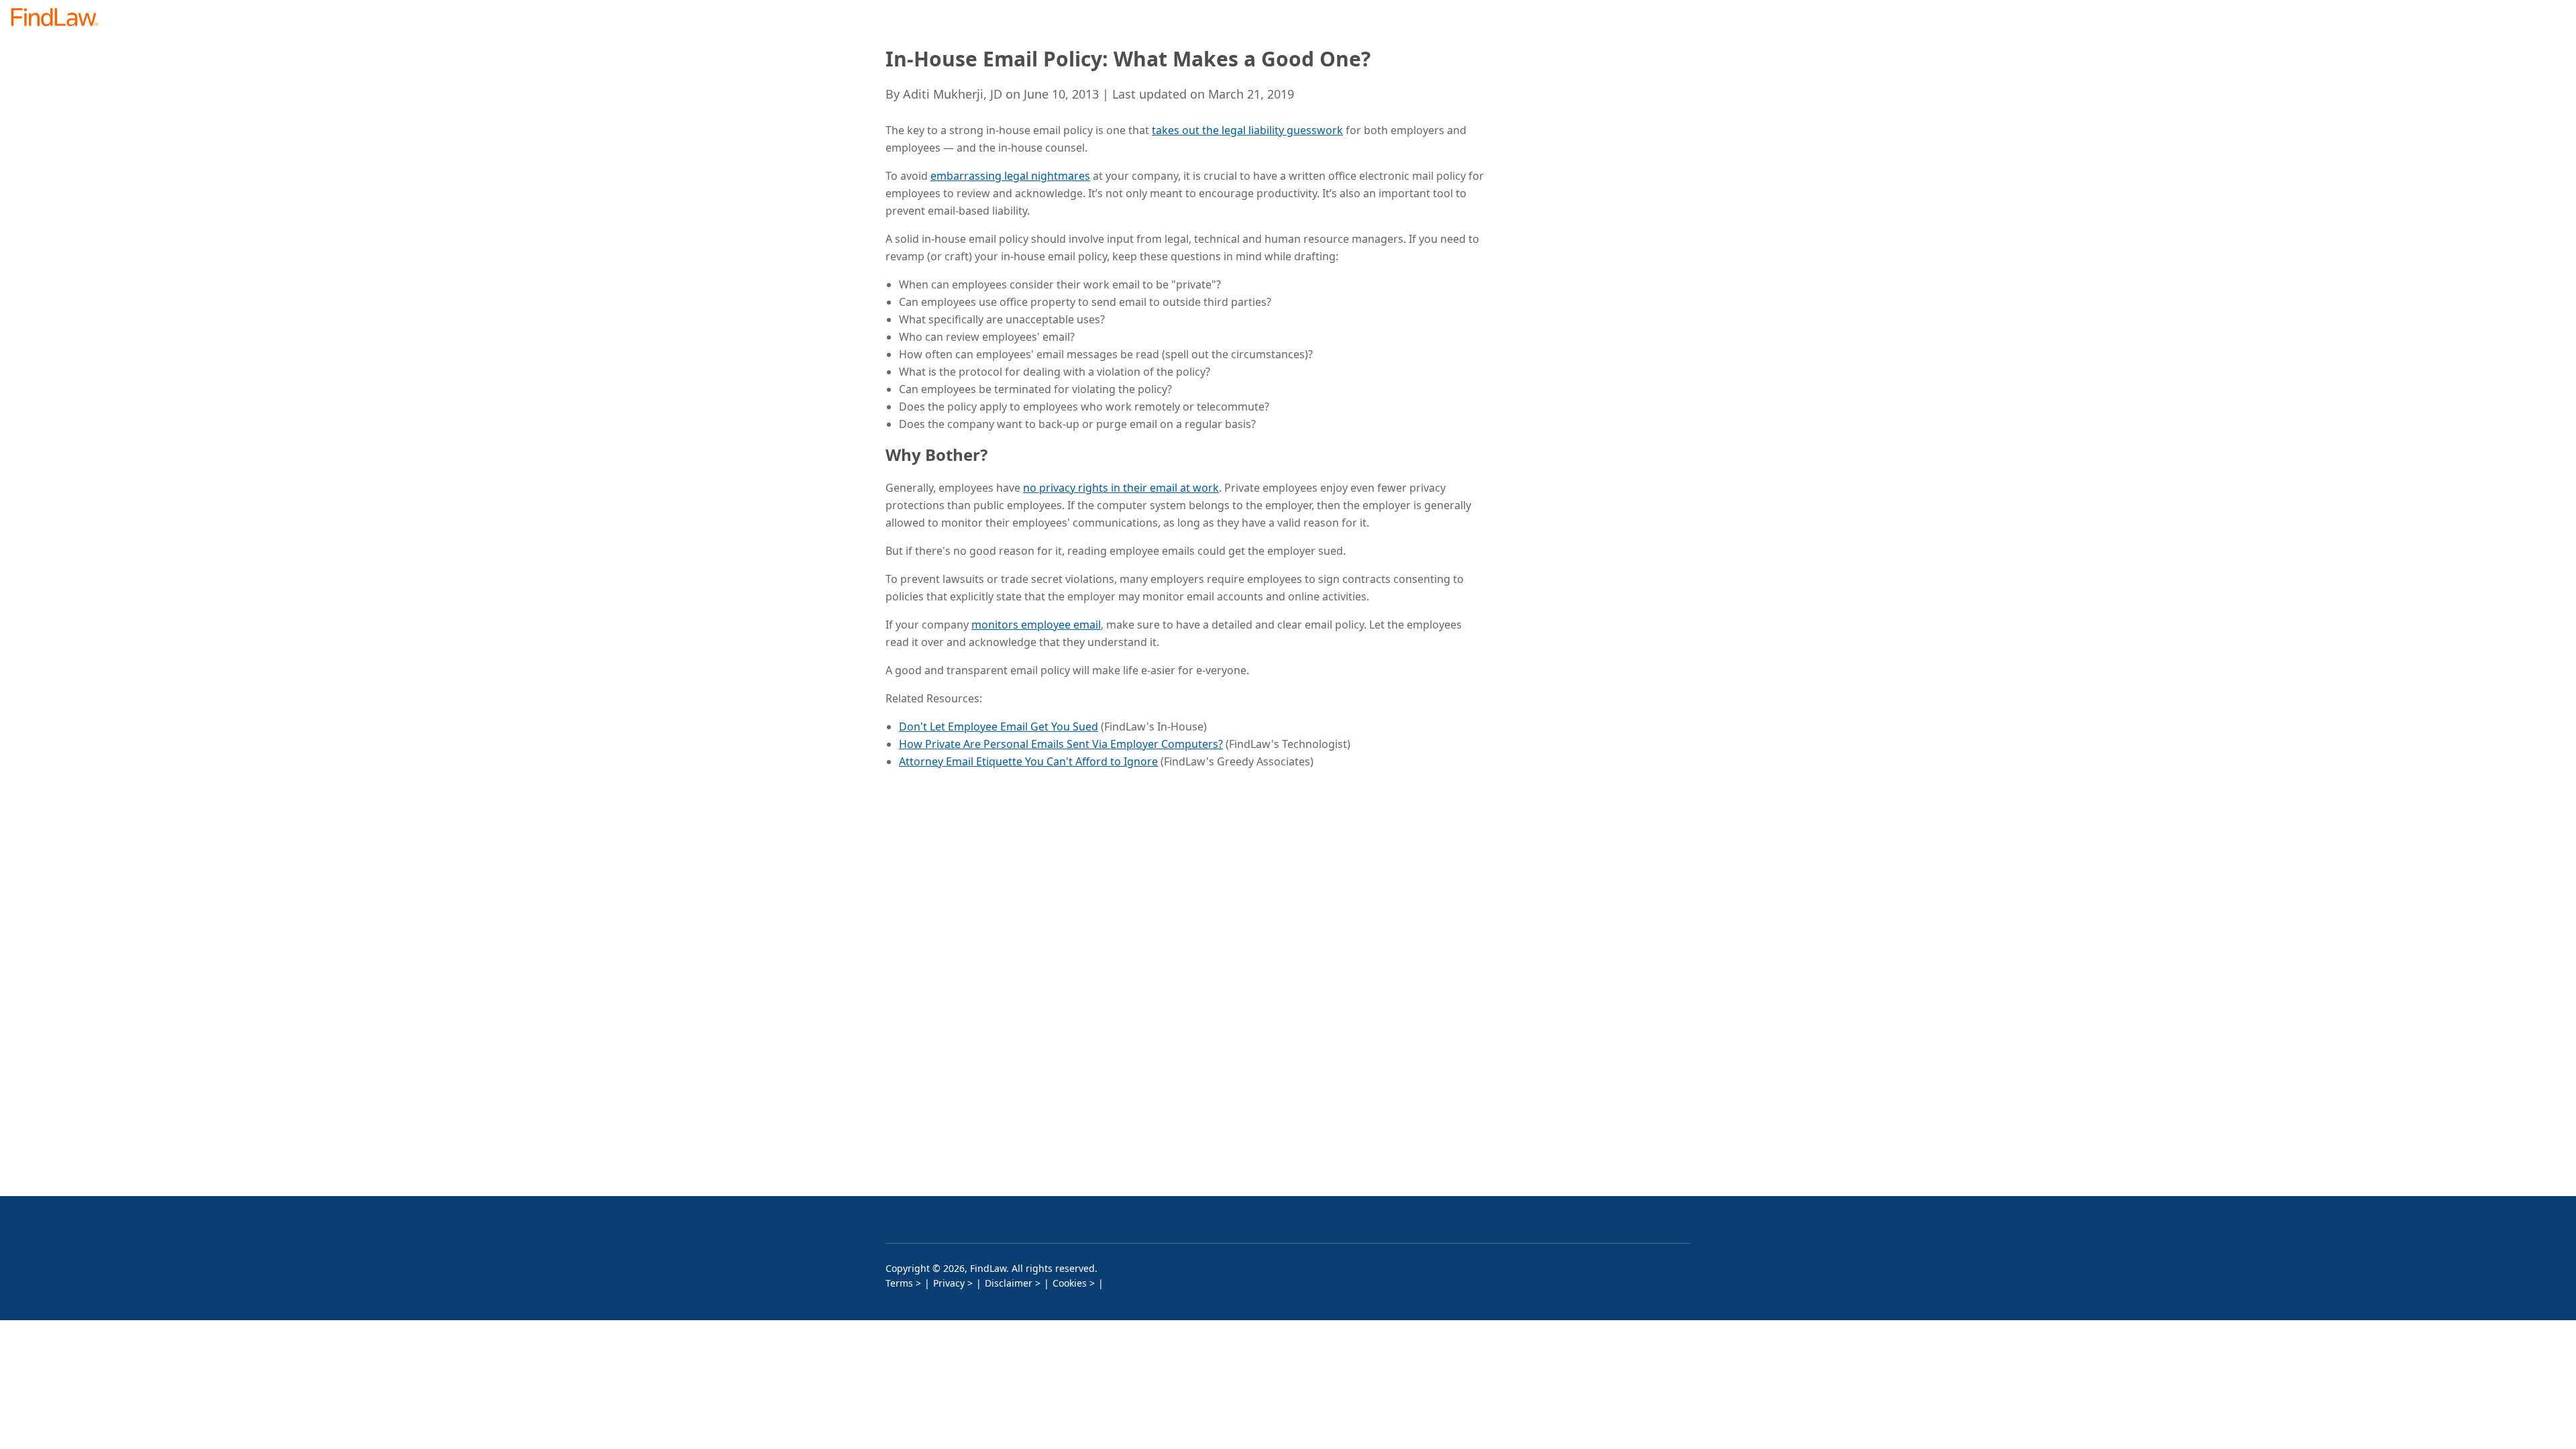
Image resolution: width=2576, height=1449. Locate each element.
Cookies (1070, 1283)
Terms (899, 1283)
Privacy (949, 1283)
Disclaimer (1009, 1283)
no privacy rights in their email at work (1121, 488)
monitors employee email (1036, 625)
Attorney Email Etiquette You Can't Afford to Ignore (1028, 761)
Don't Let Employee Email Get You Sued (999, 727)
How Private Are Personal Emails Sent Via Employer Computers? (1061, 744)
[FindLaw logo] (60, 18)
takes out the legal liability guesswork (1247, 130)
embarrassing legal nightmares (1010, 176)
